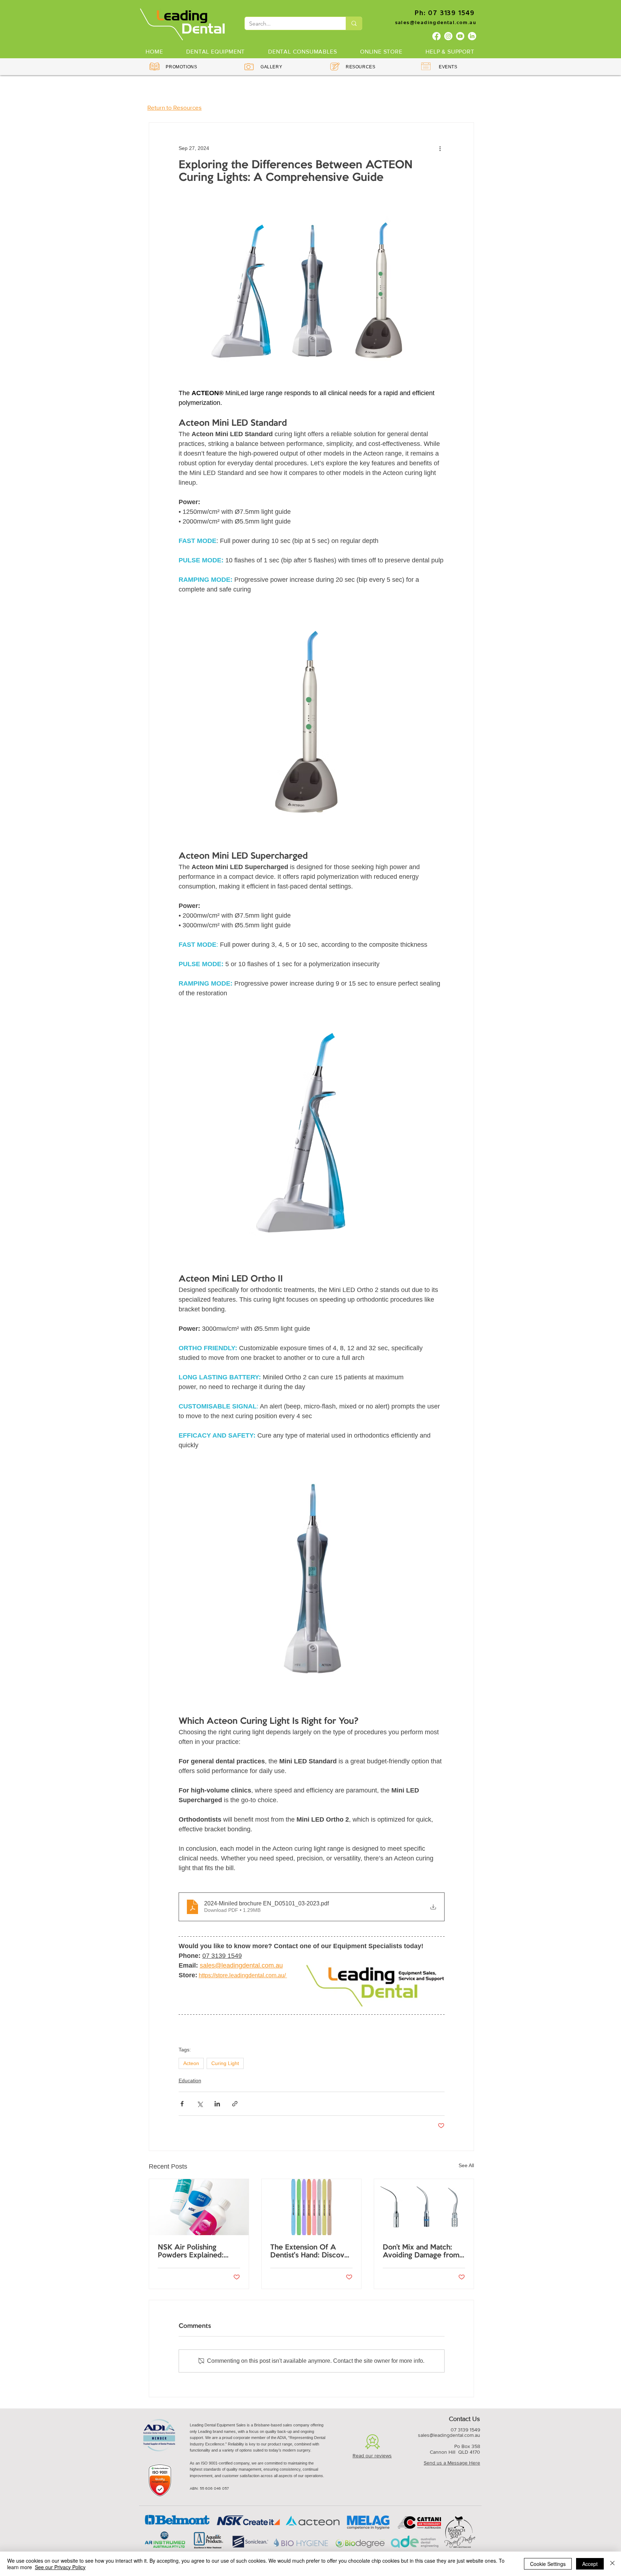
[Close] (612, 2564)
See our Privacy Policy (60, 2567)
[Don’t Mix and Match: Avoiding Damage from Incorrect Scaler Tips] (424, 2207)
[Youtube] (460, 36)
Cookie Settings (548, 2564)
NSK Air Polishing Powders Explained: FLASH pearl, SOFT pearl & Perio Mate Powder (191, 2252)
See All (466, 2165)
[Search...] (354, 23)
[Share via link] (235, 2104)
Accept (590, 2564)
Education (190, 2081)
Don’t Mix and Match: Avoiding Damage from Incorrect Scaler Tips (421, 2252)
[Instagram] (448, 36)
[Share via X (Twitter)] (200, 2104)
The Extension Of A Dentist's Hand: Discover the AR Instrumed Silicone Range (311, 2252)
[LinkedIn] (472, 36)
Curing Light (225, 2063)
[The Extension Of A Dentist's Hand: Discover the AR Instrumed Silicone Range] (311, 2207)
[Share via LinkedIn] (217, 2104)
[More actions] (440, 149)
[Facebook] (436, 36)
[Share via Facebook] (182, 2104)
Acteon (191, 2063)
